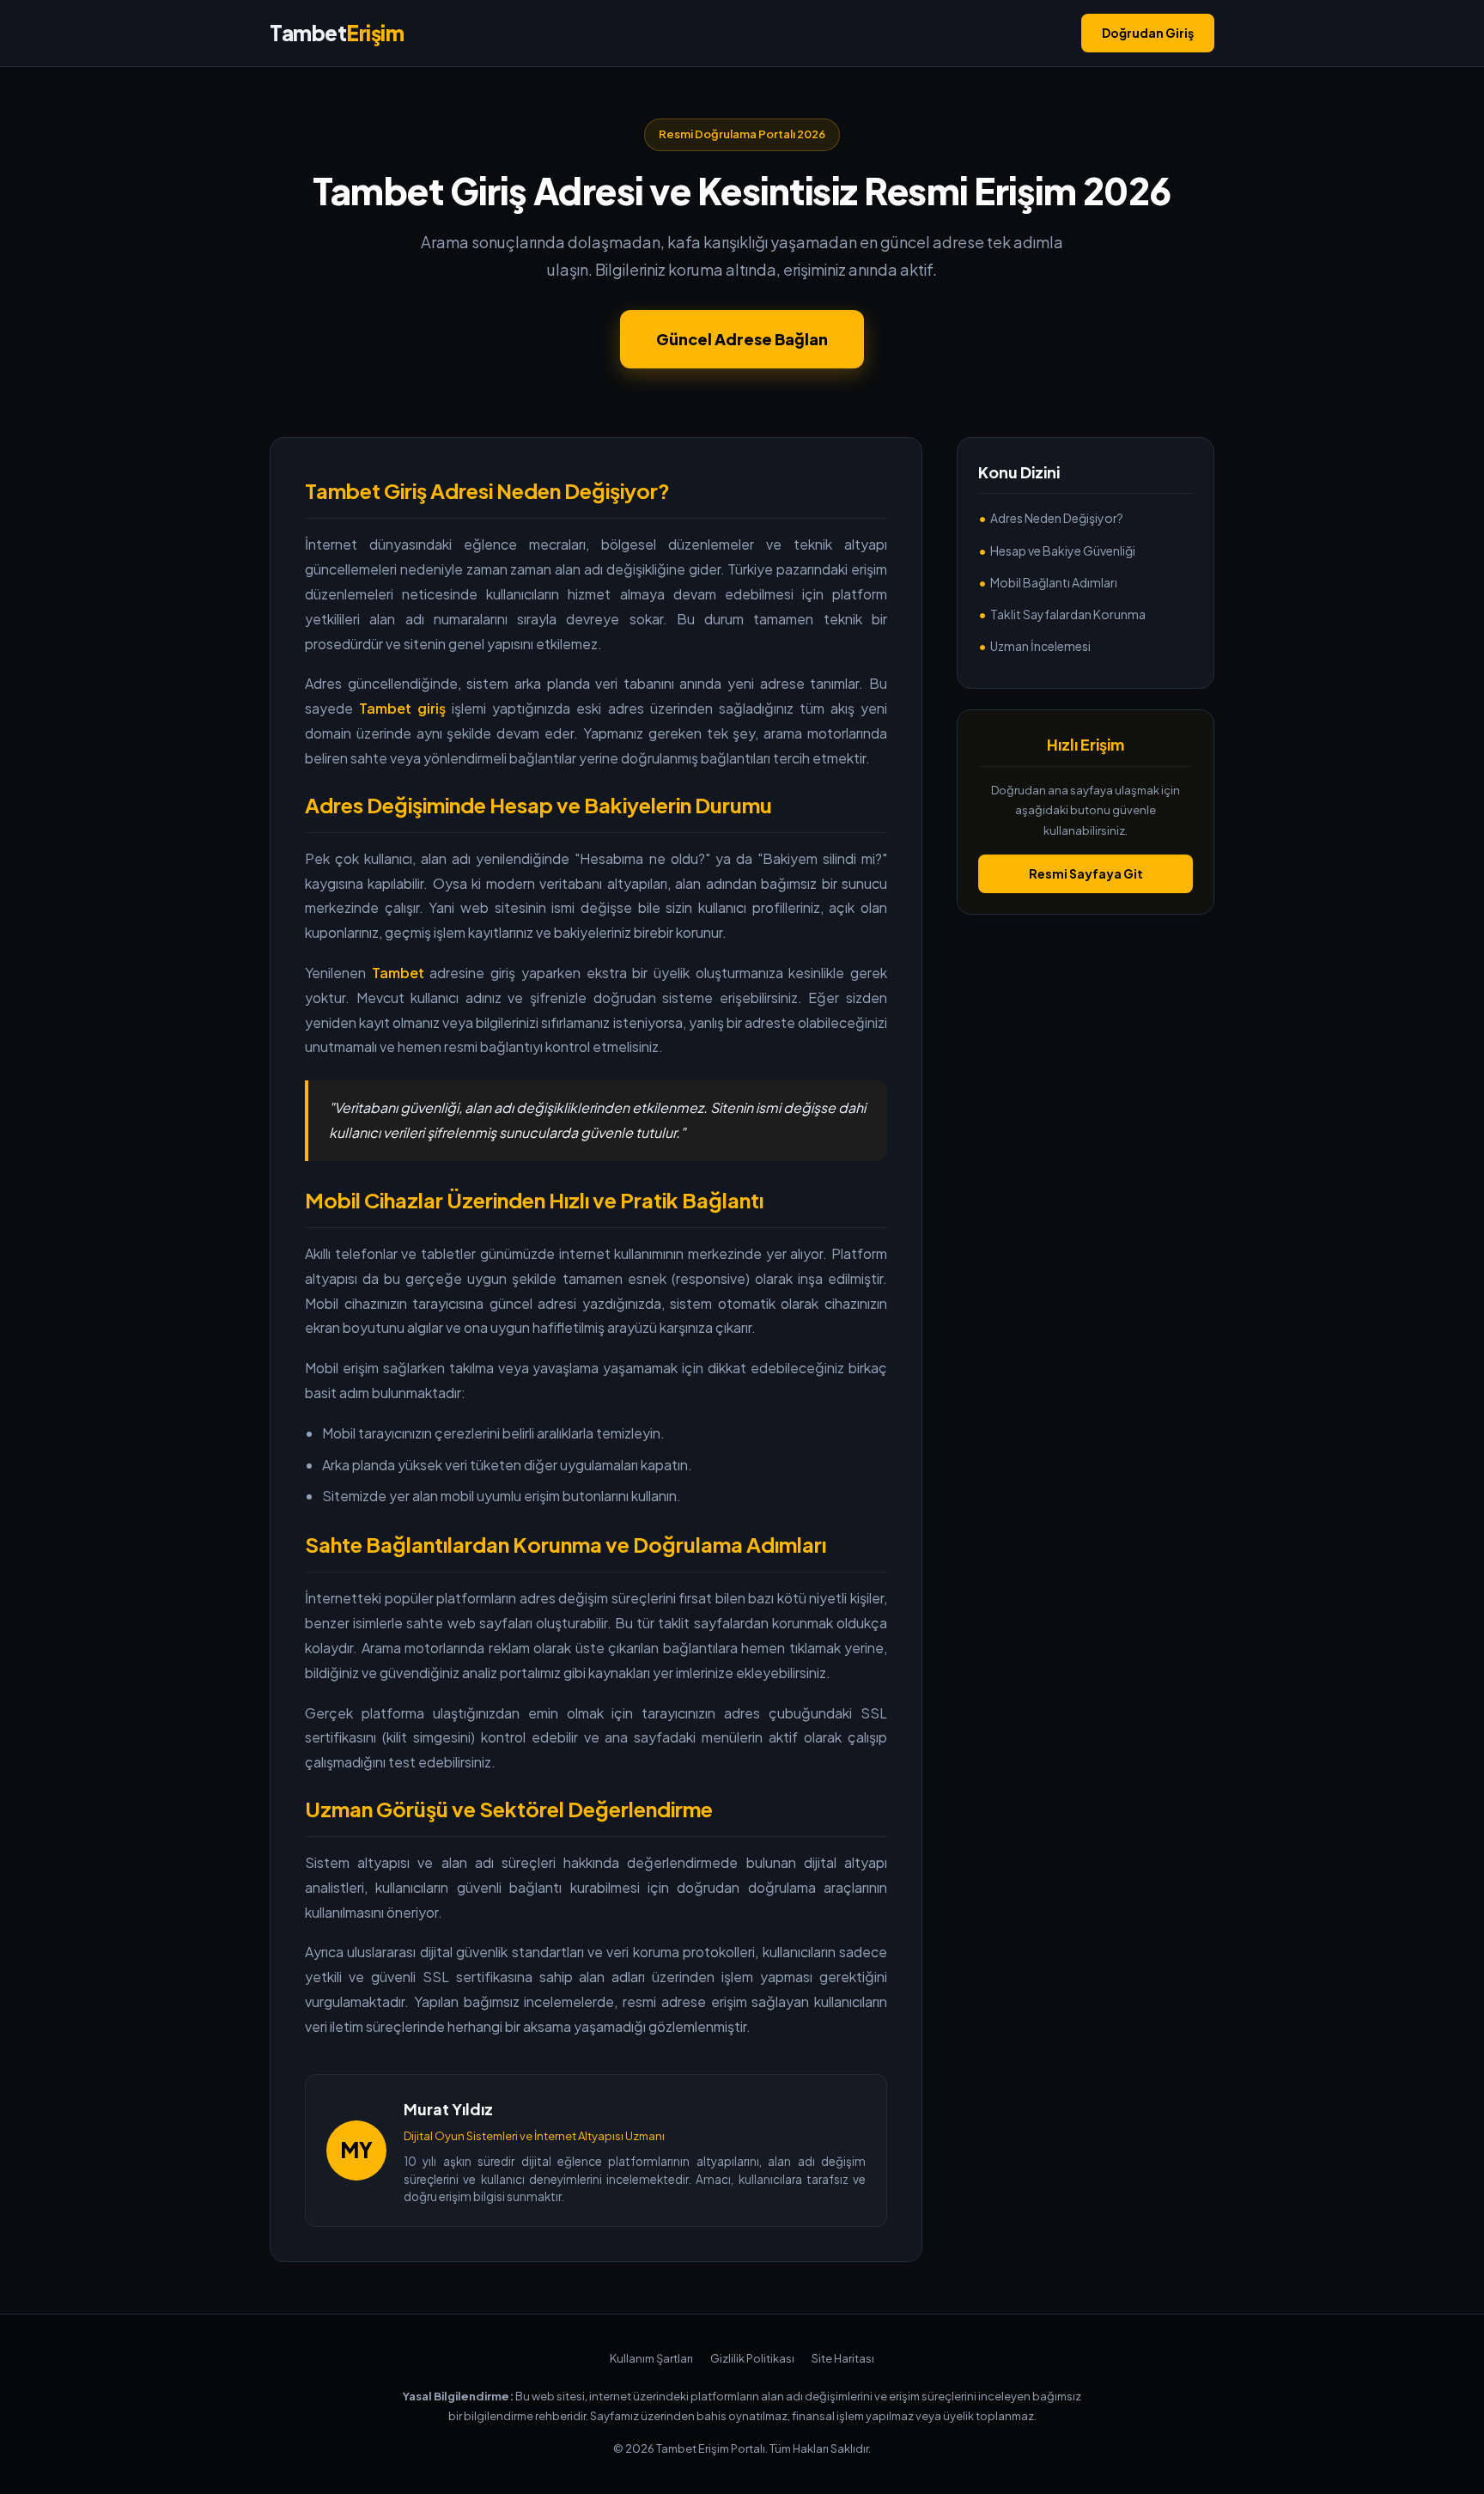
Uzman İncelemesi (1040, 646)
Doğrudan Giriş (1148, 33)
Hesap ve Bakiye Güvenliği (1063, 551)
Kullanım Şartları (651, 2358)
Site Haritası (843, 2358)
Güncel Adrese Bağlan (742, 339)
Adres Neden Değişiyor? (1057, 519)
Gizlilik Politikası (752, 2358)
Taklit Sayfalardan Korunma (1068, 614)
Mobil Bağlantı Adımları (1054, 582)
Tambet (337, 33)
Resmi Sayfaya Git (1086, 873)
